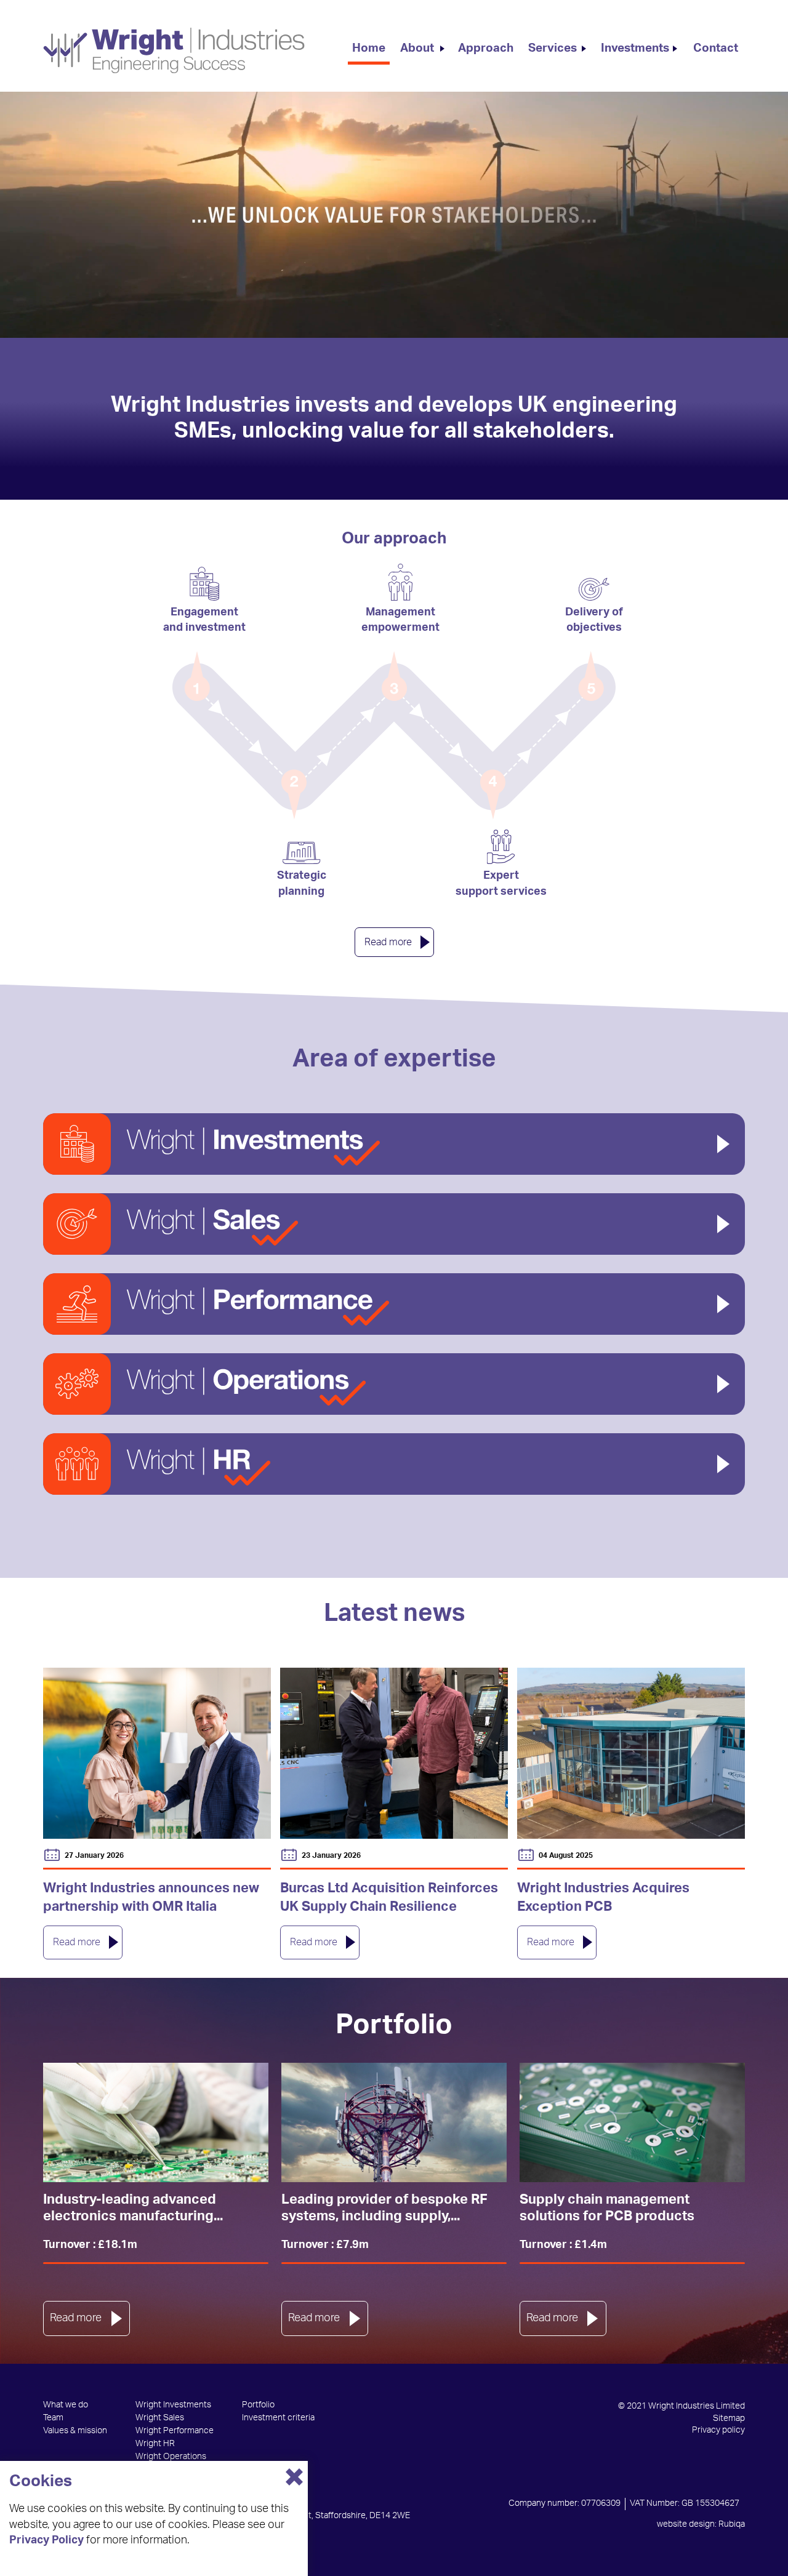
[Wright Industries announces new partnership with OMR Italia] (157, 1753)
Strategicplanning (302, 883)
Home (369, 48)
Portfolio (258, 2405)
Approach (486, 48)
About (417, 48)
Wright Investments (173, 2405)
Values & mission (75, 2431)
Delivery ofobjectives (594, 620)
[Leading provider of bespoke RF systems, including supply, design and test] (394, 2123)
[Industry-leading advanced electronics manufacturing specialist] (156, 2123)
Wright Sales (160, 2418)
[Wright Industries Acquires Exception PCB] (631, 1753)
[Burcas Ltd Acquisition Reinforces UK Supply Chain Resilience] (394, 1753)
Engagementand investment (204, 620)
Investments (635, 48)
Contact (716, 48)
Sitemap (729, 2418)
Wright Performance (175, 2431)
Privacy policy (718, 2430)
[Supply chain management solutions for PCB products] (632, 2123)
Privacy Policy (46, 2540)
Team (53, 2418)
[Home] (174, 50)
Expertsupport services (501, 883)
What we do (66, 2405)
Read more (388, 942)
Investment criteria (278, 2418)
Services (553, 48)
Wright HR (155, 2444)
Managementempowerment (400, 620)
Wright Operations (171, 2457)
